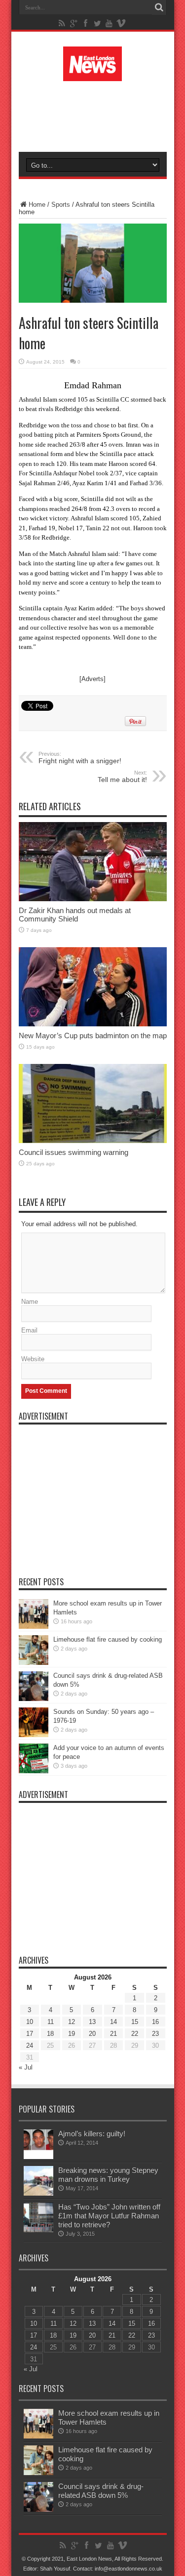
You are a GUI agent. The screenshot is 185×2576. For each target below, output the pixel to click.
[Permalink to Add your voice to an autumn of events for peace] (34, 1771)
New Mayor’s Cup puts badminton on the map (93, 1035)
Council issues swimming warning (74, 1152)
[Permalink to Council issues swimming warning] (93, 1141)
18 (50, 2034)
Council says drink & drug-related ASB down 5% (101, 2491)
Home (37, 205)
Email (29, 1330)
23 (155, 2034)
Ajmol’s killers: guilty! (92, 2134)
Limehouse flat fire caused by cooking (108, 1639)
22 (135, 2034)
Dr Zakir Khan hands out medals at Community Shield (75, 915)
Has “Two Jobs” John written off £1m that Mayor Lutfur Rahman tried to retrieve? (109, 2216)
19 (72, 2034)
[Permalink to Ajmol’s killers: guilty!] (38, 2157)
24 (30, 2046)
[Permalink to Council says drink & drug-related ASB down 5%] (34, 1699)
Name (30, 1302)
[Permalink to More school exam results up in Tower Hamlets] (34, 1627)
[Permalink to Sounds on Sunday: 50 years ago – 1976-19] (34, 1735)
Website (33, 1359)
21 (113, 2034)
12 (72, 2022)
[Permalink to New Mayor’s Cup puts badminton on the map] (93, 1024)
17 (30, 2034)
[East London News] (93, 74)
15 (135, 2022)
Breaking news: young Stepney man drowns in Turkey (108, 2175)
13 (92, 2022)
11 (51, 2022)
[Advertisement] (98, 115)
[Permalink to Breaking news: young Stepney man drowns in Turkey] (38, 2193)
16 (155, 2022)
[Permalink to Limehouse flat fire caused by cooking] (34, 1663)
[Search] (159, 7)
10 (30, 2022)
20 (92, 2034)
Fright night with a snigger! (80, 758)
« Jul (26, 2067)
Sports (61, 205)
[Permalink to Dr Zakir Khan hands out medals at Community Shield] (93, 899)
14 (113, 2022)
